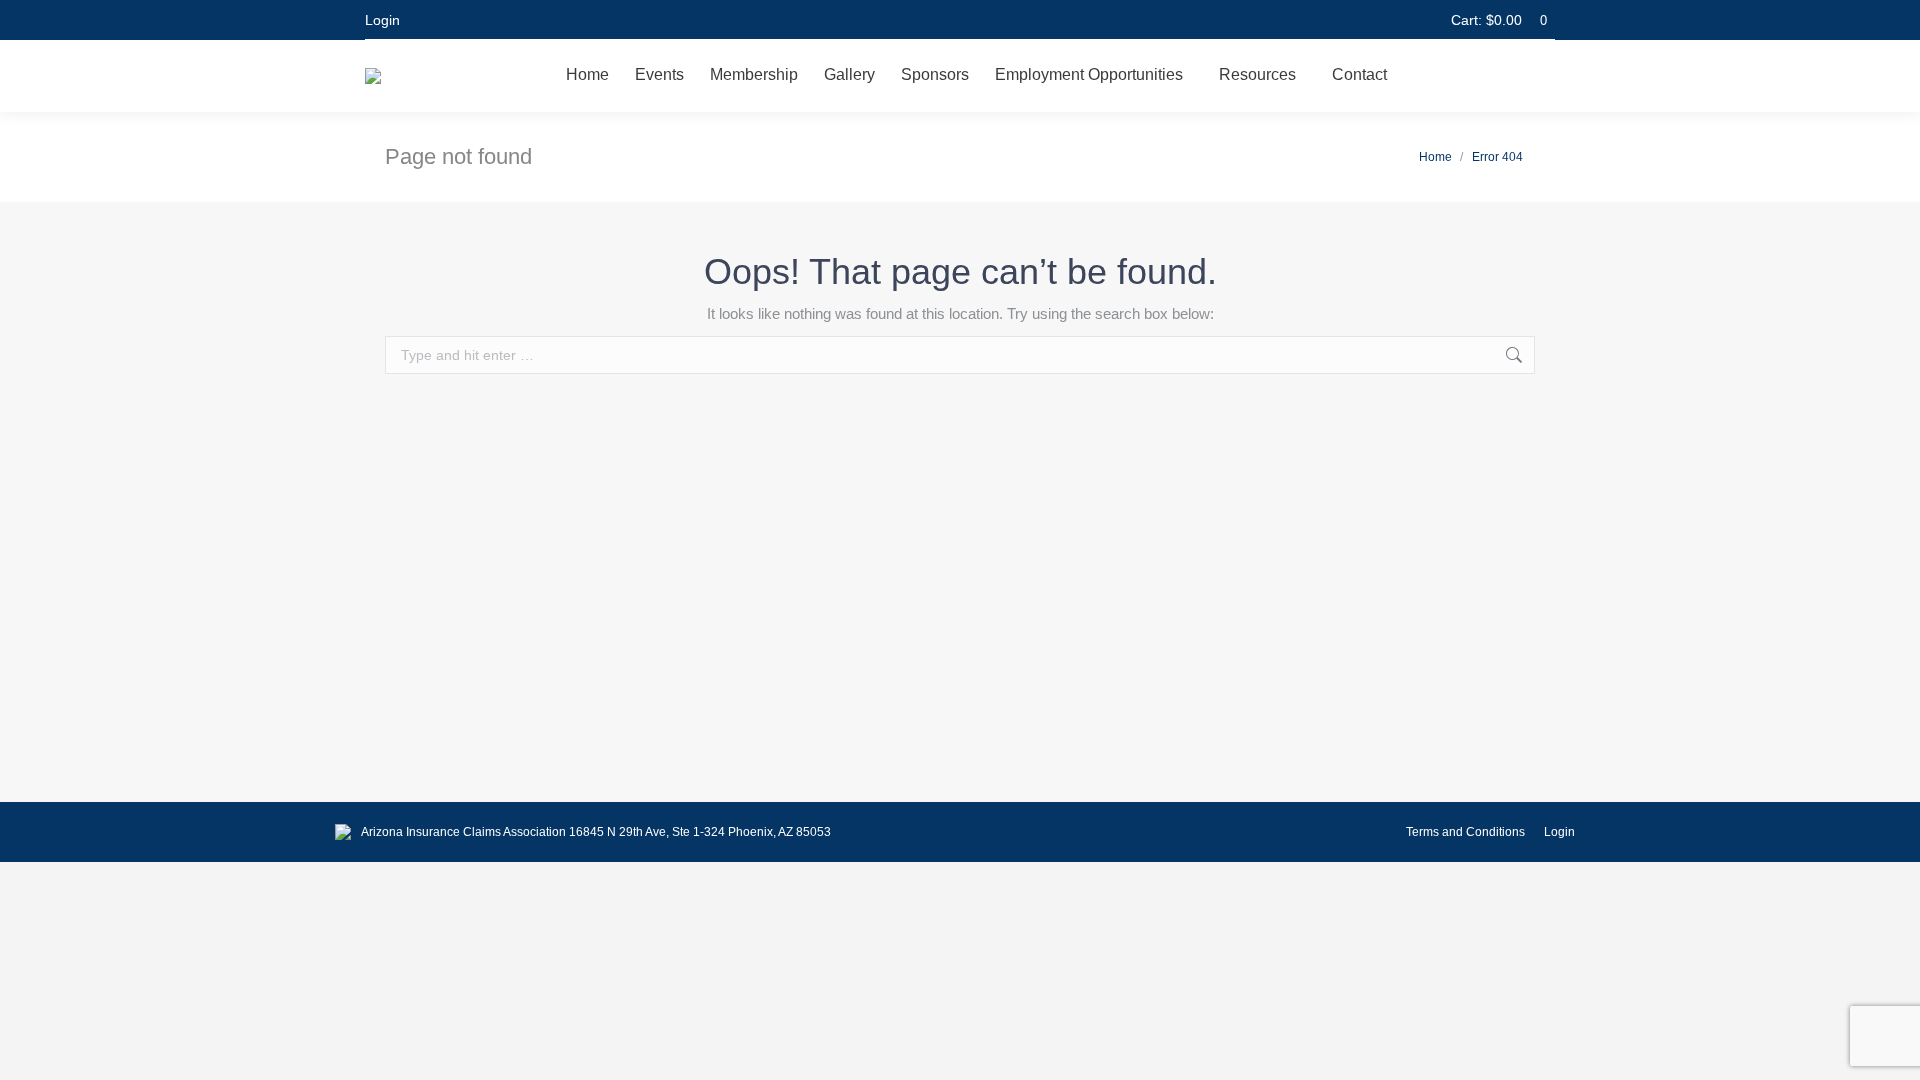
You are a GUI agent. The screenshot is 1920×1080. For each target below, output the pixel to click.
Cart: (1499, 20)
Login (382, 20)
